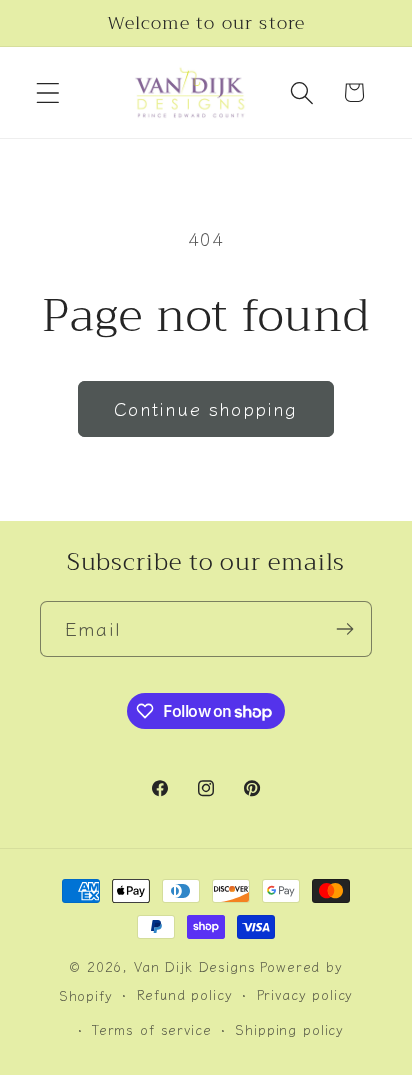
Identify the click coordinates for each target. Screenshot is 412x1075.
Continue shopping (205, 408)
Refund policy (185, 994)
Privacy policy (305, 994)
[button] (48, 92)
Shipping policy (289, 1029)
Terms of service (151, 1029)
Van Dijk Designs (194, 966)
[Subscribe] (344, 629)
